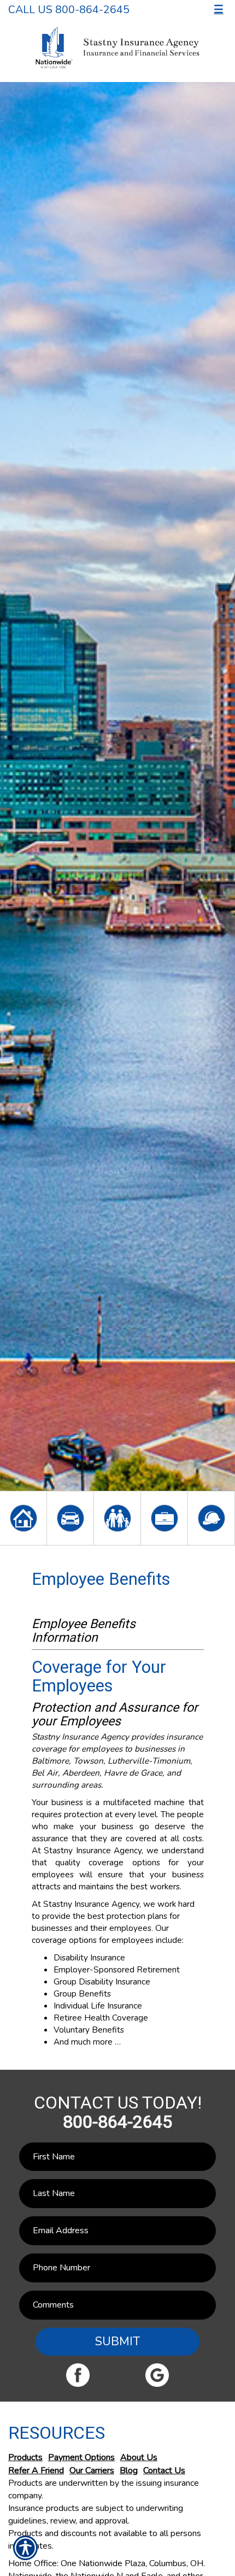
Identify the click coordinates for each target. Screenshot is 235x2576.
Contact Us (164, 2470)
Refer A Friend (36, 2470)
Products (25, 2457)
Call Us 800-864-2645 (69, 10)
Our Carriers (92, 2470)
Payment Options (81, 2457)
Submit (117, 2341)
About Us (139, 2457)
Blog (129, 2470)
